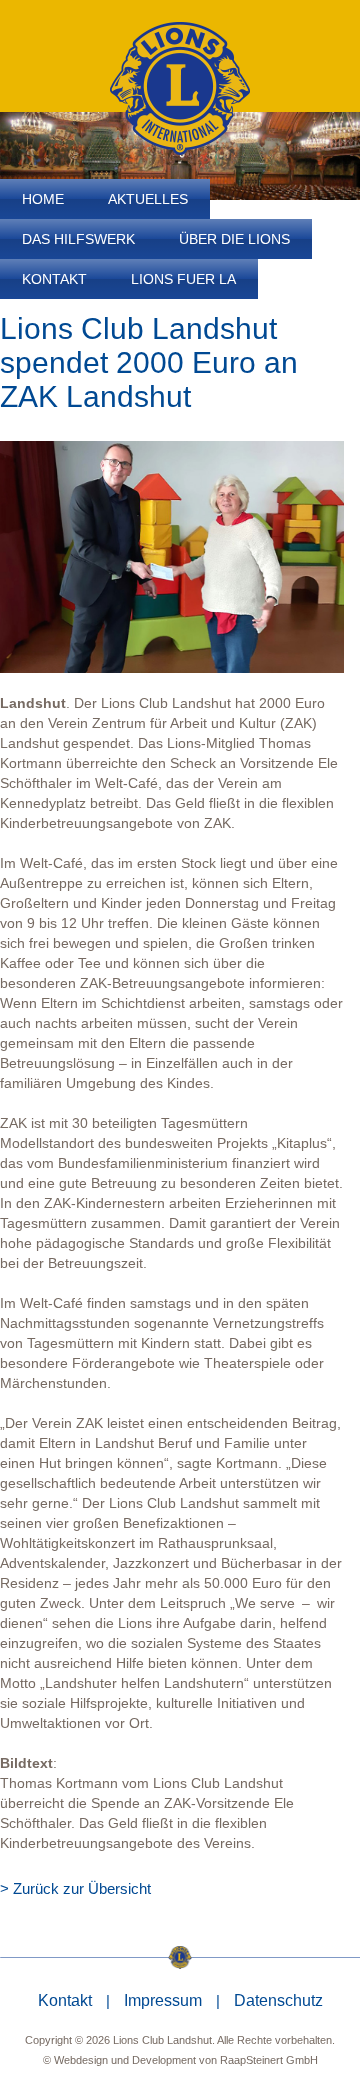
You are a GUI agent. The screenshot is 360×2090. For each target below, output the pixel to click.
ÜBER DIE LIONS (234, 239)
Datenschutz (278, 2000)
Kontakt (65, 2000)
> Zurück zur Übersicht (75, 1888)
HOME (43, 199)
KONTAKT (54, 279)
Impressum (163, 2000)
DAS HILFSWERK (78, 239)
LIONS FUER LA (183, 279)
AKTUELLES (148, 199)
